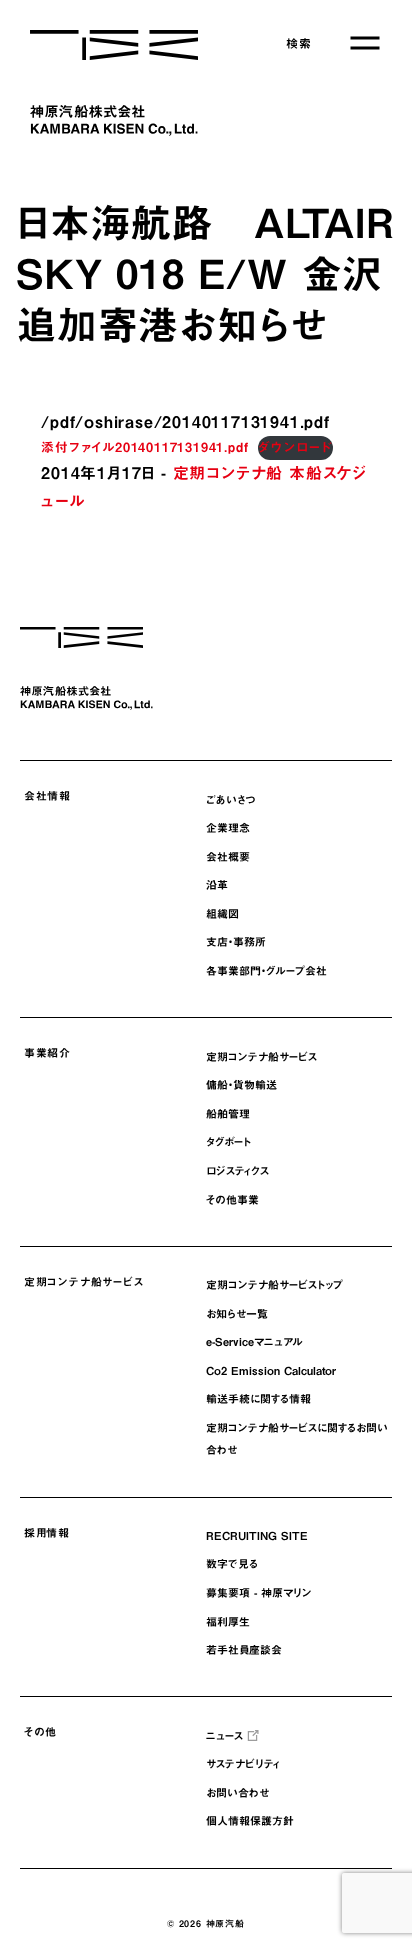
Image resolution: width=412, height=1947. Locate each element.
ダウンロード (295, 447)
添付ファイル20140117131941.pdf (144, 447)
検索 (299, 43)
